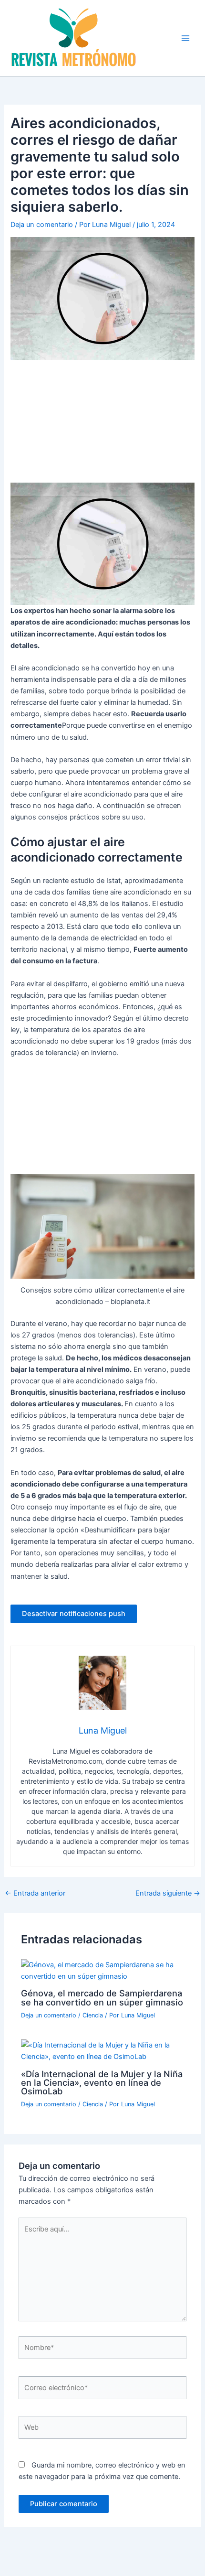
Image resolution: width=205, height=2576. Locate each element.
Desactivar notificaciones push (74, 1614)
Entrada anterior (35, 1893)
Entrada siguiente (168, 1893)
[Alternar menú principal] (185, 38)
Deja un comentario (42, 225)
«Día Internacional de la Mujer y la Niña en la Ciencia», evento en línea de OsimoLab (102, 2082)
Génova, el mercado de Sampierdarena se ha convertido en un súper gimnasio (102, 1997)
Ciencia (93, 2015)
